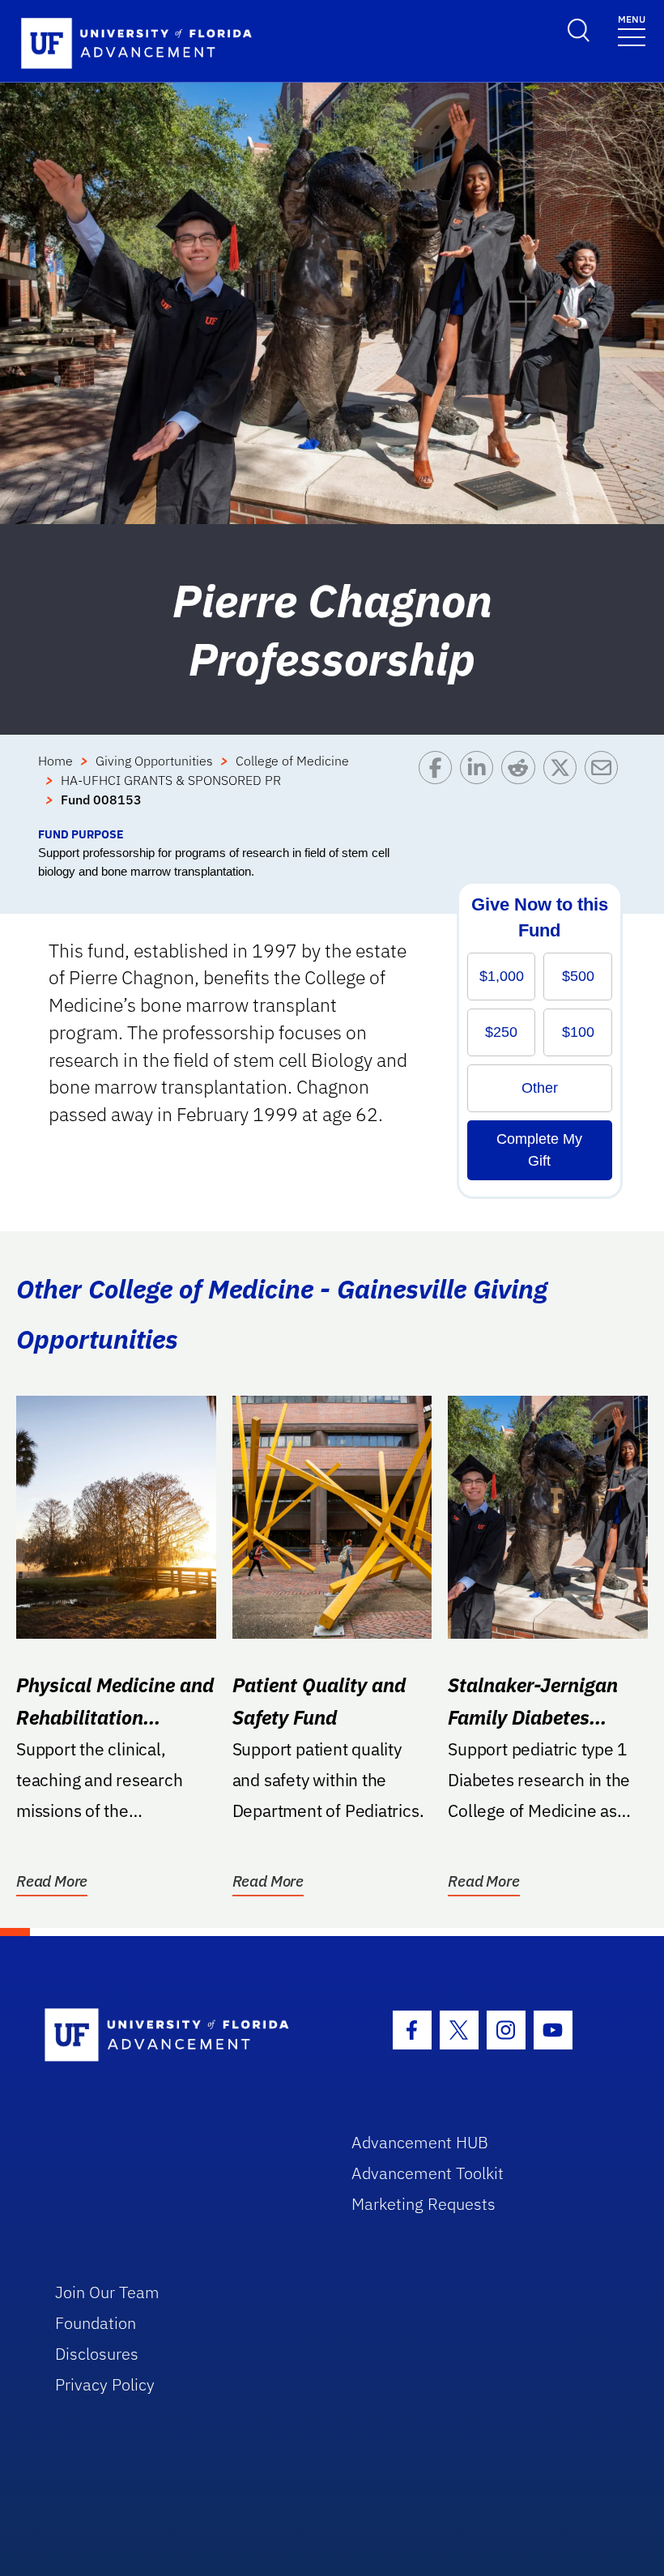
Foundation (96, 2323)
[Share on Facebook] (439, 788)
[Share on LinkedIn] (481, 788)
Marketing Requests (424, 2204)
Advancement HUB (420, 2142)
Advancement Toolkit (428, 2173)
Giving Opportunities (154, 761)
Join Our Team (107, 2292)
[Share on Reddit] (522, 788)
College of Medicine (292, 761)
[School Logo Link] (179, 2036)
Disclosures (97, 2354)
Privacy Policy (105, 2384)
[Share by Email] (605, 788)
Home (55, 761)
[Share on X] (564, 788)
